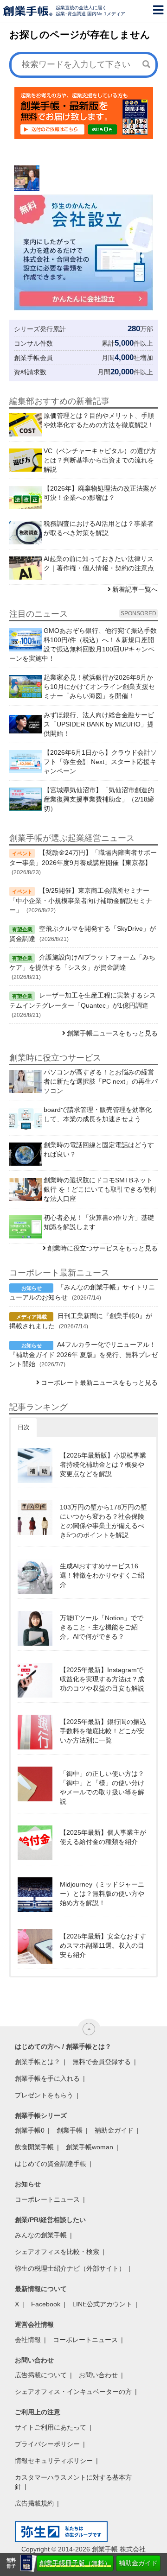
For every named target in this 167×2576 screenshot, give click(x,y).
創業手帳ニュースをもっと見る (112, 1033)
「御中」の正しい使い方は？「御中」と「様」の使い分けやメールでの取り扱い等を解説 (102, 1787)
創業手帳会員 (33, 358)
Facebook (46, 2304)
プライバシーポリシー (47, 2444)
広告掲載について (41, 2375)
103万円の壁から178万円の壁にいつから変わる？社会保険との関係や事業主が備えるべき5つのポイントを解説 (103, 1521)
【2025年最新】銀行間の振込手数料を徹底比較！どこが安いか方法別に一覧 (103, 1731)
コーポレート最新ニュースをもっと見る (99, 1383)
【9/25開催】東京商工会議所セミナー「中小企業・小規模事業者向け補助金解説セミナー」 (81, 900)
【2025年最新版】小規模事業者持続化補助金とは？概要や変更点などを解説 (103, 1465)
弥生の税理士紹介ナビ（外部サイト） (70, 2268)
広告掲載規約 (34, 2503)
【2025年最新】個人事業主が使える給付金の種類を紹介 (103, 1837)
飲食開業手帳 (34, 2147)
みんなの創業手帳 (41, 2235)
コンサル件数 (33, 343)
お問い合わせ (98, 2375)
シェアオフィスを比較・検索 (57, 2252)
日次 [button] (24, 1427)
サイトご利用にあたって (51, 2427)
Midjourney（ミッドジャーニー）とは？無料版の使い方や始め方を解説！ (102, 1894)
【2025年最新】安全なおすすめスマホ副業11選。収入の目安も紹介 (103, 1945)
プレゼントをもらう (44, 2095)
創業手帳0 (30, 2130)
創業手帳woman (90, 2147)
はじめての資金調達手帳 (51, 2164)
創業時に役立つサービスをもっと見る (103, 1248)
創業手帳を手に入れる (47, 2078)
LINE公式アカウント (102, 2304)
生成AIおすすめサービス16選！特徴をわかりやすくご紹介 (102, 1575)
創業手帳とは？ (38, 2062)
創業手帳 (70, 2130)
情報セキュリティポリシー (54, 2461)
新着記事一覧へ (135, 589)
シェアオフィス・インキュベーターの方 (73, 2392)
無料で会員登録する (102, 2062)
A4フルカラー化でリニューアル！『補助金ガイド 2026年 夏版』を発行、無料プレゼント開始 (83, 1354)
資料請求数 (30, 372)
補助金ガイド (138, 2563)
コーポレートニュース (47, 2199)
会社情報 (28, 2340)
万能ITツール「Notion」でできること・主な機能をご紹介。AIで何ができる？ (102, 1627)
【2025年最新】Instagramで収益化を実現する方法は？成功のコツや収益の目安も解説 (102, 1679)
